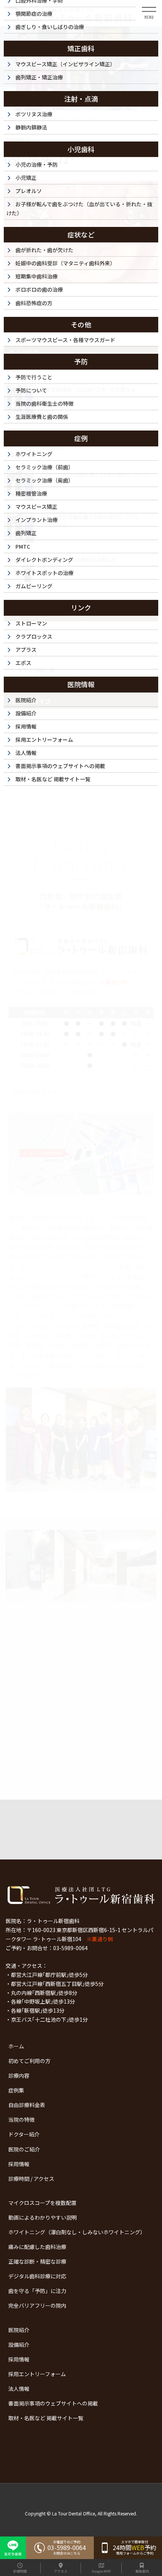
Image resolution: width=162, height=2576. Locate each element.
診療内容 (19, 2075)
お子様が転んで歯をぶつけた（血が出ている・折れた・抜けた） (79, 208)
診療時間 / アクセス (31, 2179)
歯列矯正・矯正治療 (39, 77)
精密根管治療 (31, 493)
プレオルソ (29, 191)
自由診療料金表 (27, 2105)
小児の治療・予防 (37, 164)
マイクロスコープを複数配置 (42, 2203)
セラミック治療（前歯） (44, 467)
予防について (31, 390)
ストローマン (31, 623)
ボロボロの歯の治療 (39, 289)
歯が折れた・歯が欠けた (44, 250)
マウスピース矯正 (36, 507)
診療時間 (20, 2571)
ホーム (16, 2046)
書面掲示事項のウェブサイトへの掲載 (53, 2403)
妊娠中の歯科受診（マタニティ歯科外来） (65, 263)
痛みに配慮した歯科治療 (37, 2247)
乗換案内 (142, 2571)
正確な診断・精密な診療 (37, 2261)
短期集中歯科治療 (37, 276)
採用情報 (19, 2164)
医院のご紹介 (24, 2149)
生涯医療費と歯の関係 (42, 417)
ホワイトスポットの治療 (44, 573)
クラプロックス (34, 636)
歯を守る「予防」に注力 (37, 2291)
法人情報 (19, 2389)
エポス (23, 663)
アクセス (61, 2571)
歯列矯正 (26, 533)
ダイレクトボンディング (44, 560)
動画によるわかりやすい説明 (43, 2217)
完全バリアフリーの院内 (37, 2305)
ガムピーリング (34, 586)
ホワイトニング (34, 454)
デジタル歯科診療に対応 (37, 2276)
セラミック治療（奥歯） (44, 480)
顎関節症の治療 (34, 14)
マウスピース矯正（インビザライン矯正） (65, 64)
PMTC (23, 546)
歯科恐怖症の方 (34, 303)
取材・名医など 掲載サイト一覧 (46, 2418)
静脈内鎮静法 (31, 127)
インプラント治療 (37, 520)
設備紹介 (19, 2345)
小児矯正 (26, 178)
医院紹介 (19, 2330)
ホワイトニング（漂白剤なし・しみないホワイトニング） (77, 2232)
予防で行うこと (34, 377)
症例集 (16, 2090)
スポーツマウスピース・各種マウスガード (65, 340)
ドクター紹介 (24, 2134)
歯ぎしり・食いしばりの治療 (50, 27)
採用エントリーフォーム (37, 2374)
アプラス (26, 650)
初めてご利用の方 (29, 2061)
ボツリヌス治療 (34, 114)
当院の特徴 (21, 2120)
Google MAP (101, 2571)
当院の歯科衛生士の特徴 (44, 403)
